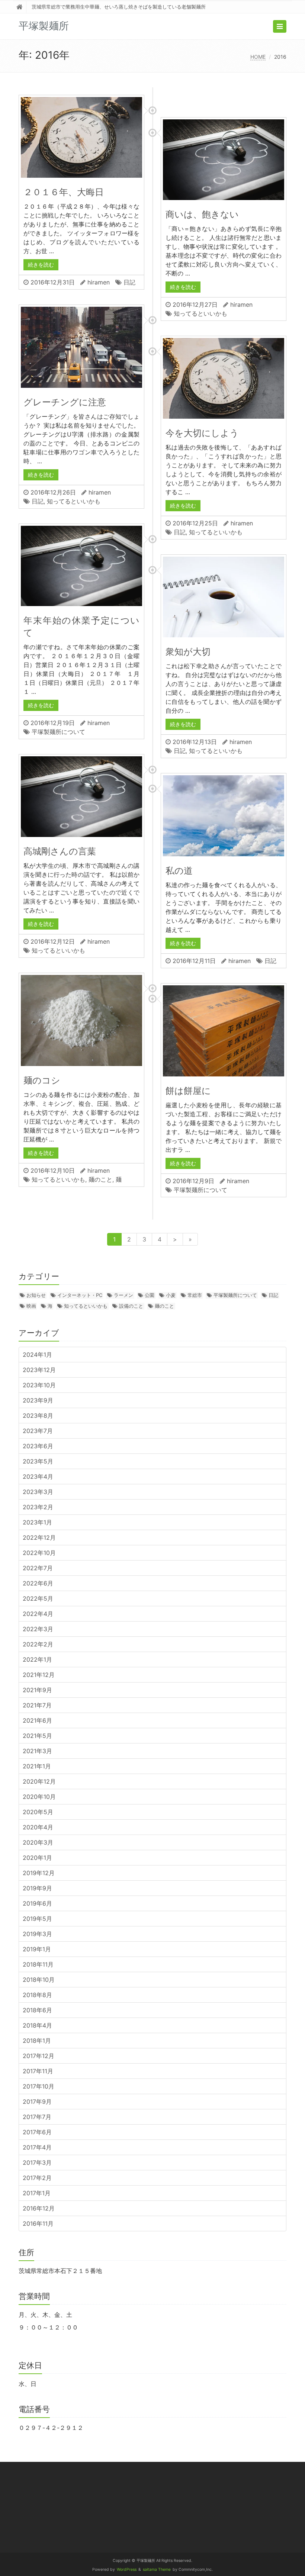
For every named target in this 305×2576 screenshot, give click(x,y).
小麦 (171, 1295)
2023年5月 (38, 1461)
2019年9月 (37, 1888)
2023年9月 (38, 1400)
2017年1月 (37, 2193)
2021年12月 (39, 1675)
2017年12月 (38, 2056)
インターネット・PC (80, 1295)
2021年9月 (37, 1690)
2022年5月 (38, 1598)
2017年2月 (37, 2178)
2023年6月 (38, 1446)
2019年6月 (37, 1903)
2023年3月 (38, 1492)
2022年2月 (38, 1644)
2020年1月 (37, 1858)
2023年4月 (38, 1477)
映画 (31, 1306)
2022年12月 (39, 1537)
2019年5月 (37, 1919)
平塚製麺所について (58, 732)
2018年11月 (38, 1964)
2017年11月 (38, 2071)
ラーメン (123, 1295)
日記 (129, 282)
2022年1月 (37, 1659)
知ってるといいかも (200, 313)
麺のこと (100, 1179)
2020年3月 (38, 1842)
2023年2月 (38, 1507)
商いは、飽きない (202, 214)
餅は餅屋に (188, 1091)
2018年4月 (37, 2025)
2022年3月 (38, 1629)
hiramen (99, 282)
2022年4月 (38, 1614)
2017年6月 (37, 2132)
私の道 (179, 871)
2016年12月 (39, 2208)
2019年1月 (37, 1949)
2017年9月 (37, 2102)
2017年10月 (38, 2086)
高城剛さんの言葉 (60, 851)
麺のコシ (42, 1080)
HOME (258, 57)
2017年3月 (37, 2163)
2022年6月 (38, 1583)
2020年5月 (38, 1812)
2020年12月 (39, 1781)
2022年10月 (39, 1553)
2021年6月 (37, 1720)
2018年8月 (37, 1995)
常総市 (195, 1295)
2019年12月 (39, 1873)
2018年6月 (37, 2010)
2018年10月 (39, 1980)
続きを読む (41, 265)
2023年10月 (39, 1385)
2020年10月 (39, 1797)
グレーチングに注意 (65, 402)
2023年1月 (37, 1522)
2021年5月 (37, 1736)
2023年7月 (38, 1431)
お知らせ (36, 1295)
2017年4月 (37, 2147)
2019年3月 (37, 1934)
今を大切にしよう (202, 433)
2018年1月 (37, 2041)
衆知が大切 (188, 652)
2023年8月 (38, 1416)
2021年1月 (37, 1766)
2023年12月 (39, 1370)
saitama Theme (157, 2569)
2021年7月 (37, 1705)
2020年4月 (38, 1827)
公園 (150, 1295)
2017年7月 (37, 2117)
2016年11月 (38, 2224)
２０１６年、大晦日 (64, 192)
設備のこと (131, 1306)
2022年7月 (38, 1568)
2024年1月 (37, 1355)
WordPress (127, 2569)
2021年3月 (37, 1751)
